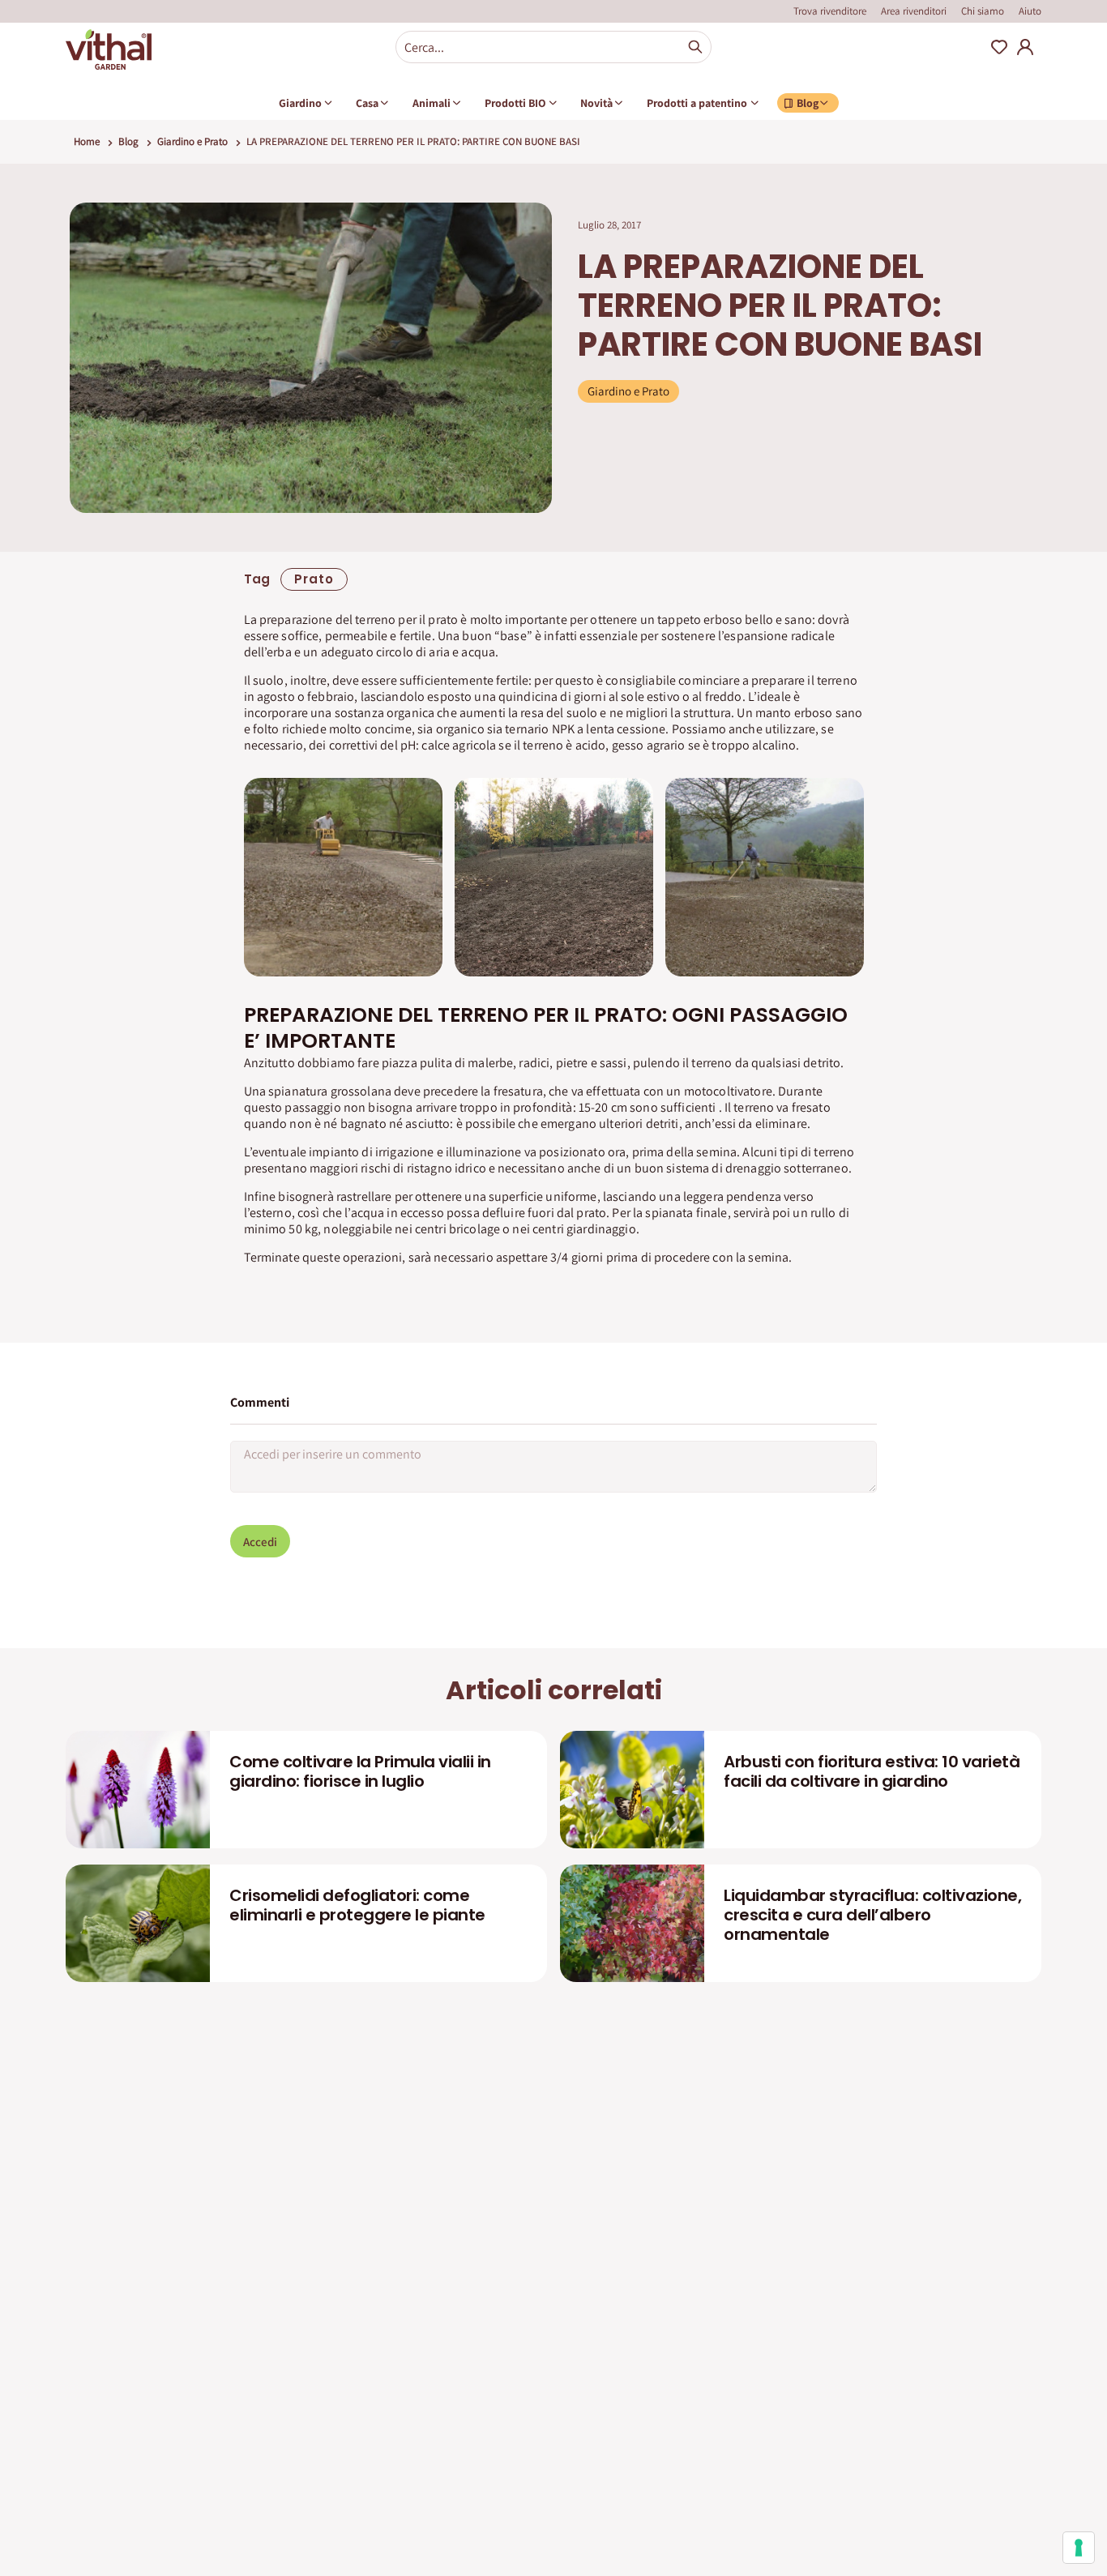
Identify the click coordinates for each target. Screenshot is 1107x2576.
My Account (1025, 47)
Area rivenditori (914, 11)
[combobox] (553, 47)
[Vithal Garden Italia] (109, 49)
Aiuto (1030, 11)
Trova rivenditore (830, 11)
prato (314, 579)
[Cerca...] (695, 47)
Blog (128, 141)
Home (87, 141)
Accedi (260, 1542)
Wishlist (999, 47)
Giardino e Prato (192, 141)
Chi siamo (983, 11)
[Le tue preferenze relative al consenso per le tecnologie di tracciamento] (1079, 2548)
